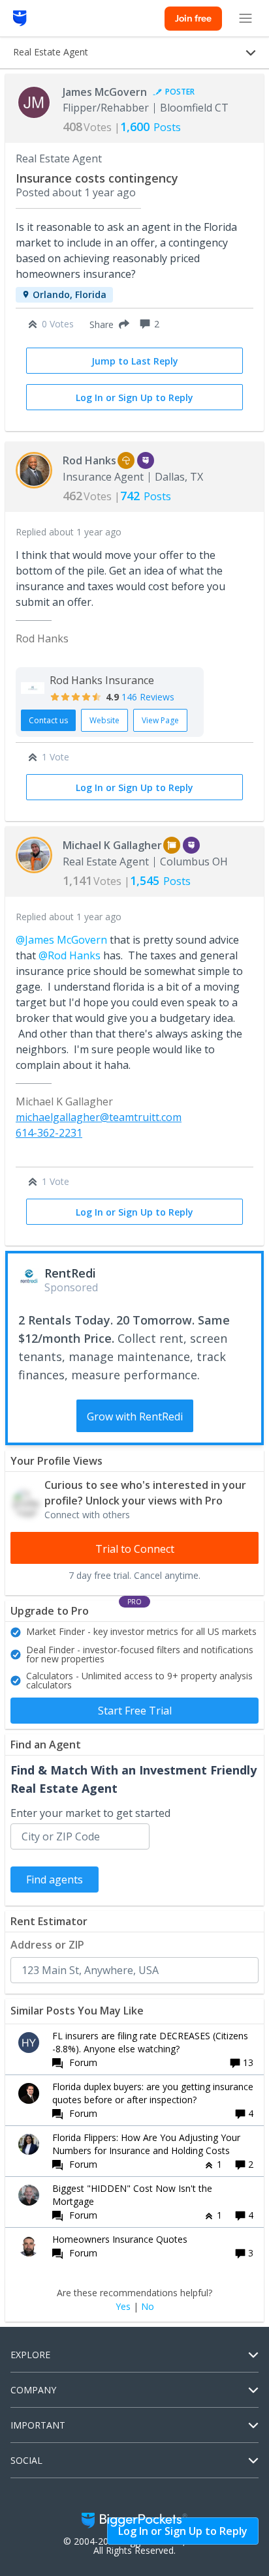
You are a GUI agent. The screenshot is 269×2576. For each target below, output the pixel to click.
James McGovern (105, 92)
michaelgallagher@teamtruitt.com (99, 1117)
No (148, 2307)
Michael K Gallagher (112, 845)
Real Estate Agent (59, 158)
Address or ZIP (47, 1945)
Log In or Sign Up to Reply (134, 397)
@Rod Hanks (70, 955)
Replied (69, 532)
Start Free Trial (135, 1711)
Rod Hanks (89, 460)
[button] (107, 324)
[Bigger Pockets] (20, 18)
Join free (193, 18)
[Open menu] (245, 18)
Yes (123, 2307)
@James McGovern (61, 940)
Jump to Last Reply (135, 361)
